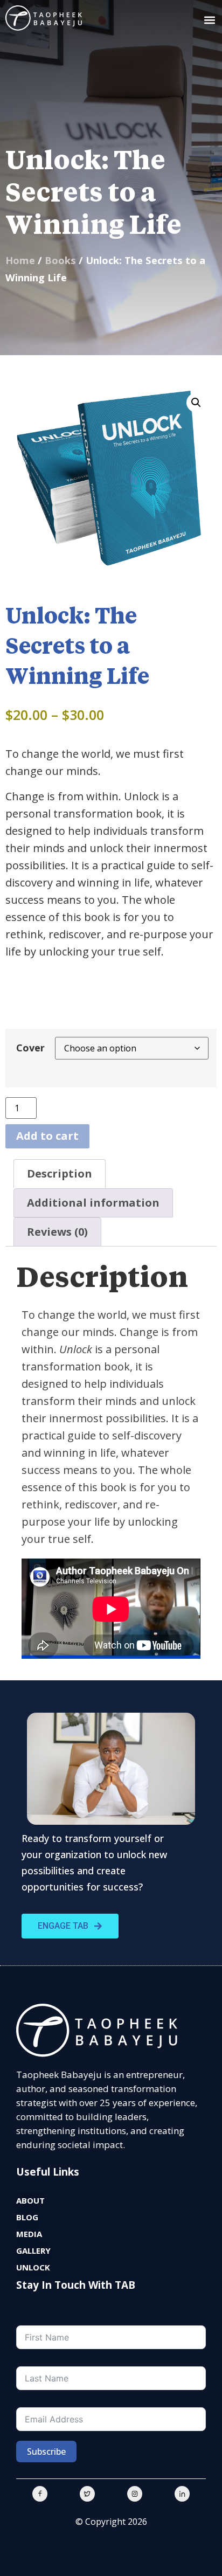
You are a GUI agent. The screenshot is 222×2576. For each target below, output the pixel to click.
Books (60, 260)
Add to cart (47, 1136)
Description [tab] (60, 1173)
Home (20, 260)
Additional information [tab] (93, 1203)
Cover (30, 1048)
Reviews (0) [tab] (57, 1232)
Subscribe (46, 2452)
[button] (209, 20)
